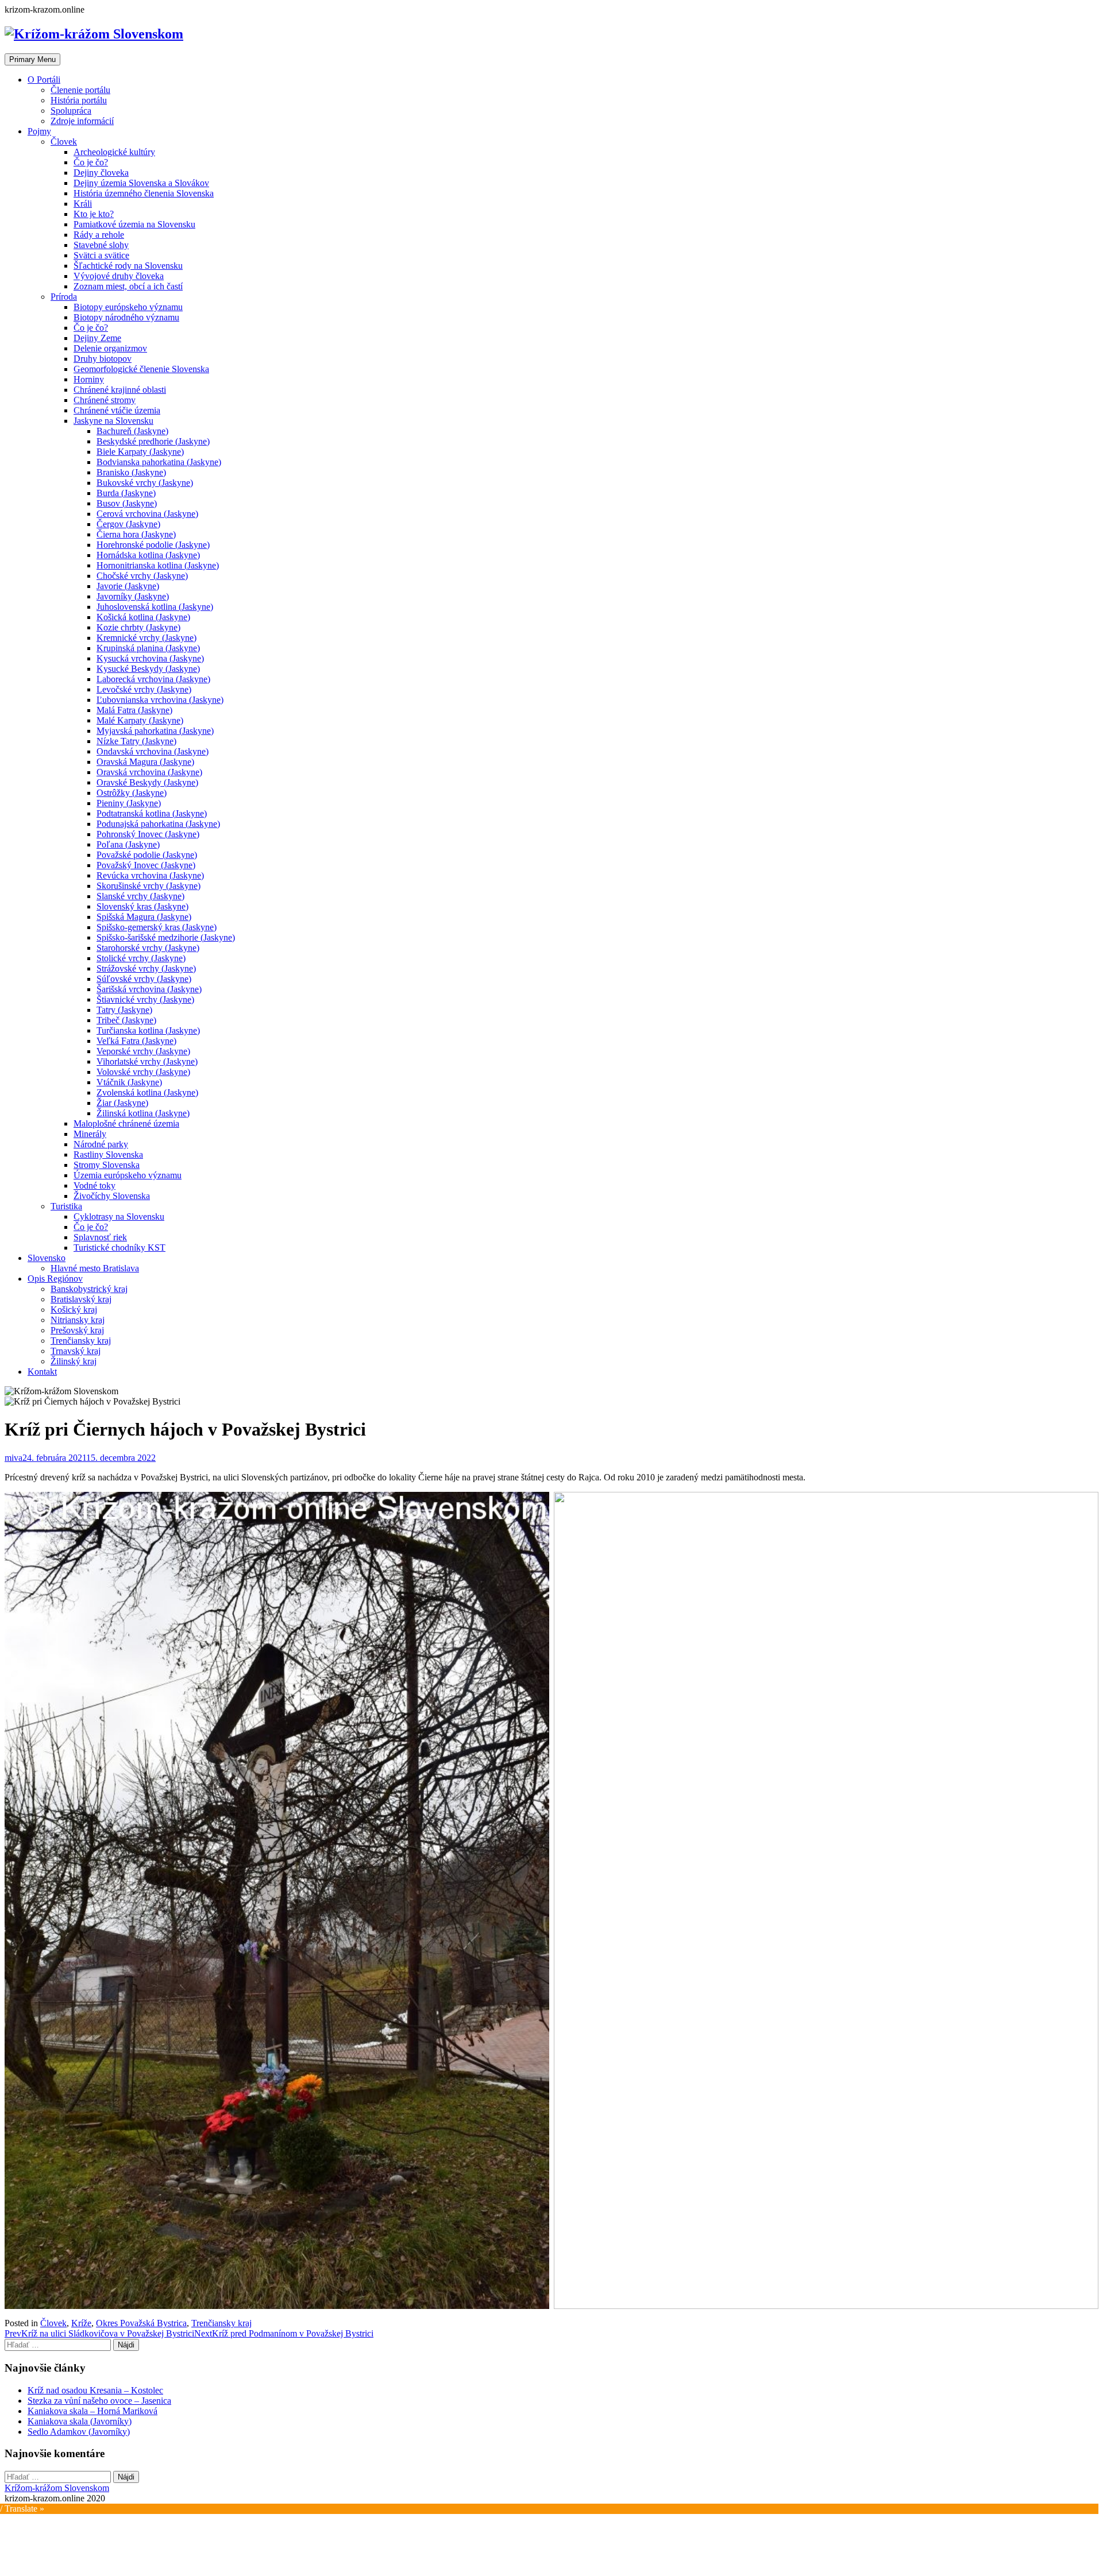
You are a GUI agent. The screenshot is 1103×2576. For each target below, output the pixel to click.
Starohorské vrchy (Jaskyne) (148, 948)
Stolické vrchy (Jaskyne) (141, 958)
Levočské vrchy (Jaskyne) (144, 689)
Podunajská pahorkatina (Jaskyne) (158, 824)
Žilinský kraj (74, 1361)
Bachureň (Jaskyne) (132, 431)
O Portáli (44, 80)
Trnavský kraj (76, 1351)
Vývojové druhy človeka (119, 276)
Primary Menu (32, 59)
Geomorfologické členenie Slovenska (141, 369)
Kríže (81, 2323)
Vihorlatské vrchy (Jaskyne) (147, 1061)
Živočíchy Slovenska (112, 1196)
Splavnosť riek (100, 1237)
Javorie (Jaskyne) (128, 586)
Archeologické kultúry (114, 152)
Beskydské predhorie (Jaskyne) (153, 441)
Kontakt (42, 1372)
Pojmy (39, 131)
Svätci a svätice (101, 255)
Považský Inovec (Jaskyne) (146, 865)
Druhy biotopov (103, 359)
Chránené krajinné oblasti (120, 390)
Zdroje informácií (82, 121)
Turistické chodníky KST (119, 1248)
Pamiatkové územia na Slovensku (134, 224)
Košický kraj (74, 1310)
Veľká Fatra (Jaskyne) (136, 1041)
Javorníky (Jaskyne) (133, 596)
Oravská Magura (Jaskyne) (145, 762)
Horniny (89, 379)
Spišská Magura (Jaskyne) (144, 917)
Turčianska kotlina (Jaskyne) (148, 1030)
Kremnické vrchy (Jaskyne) (146, 638)
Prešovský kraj (77, 1330)
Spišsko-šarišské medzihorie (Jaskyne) (166, 937)
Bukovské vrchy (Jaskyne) (145, 483)
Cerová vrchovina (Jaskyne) (147, 514)
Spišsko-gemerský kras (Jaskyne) (157, 927)
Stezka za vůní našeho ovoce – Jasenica (99, 2401)
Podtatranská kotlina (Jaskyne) (152, 813)
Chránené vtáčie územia (117, 410)
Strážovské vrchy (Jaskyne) (146, 968)
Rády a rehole (99, 235)
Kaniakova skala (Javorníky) (80, 2421)
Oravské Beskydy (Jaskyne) (147, 782)
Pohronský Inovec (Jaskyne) (148, 834)
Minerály (90, 1134)
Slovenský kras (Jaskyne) (142, 906)
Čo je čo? (91, 162)
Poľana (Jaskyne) (128, 844)
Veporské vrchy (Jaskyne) (143, 1051)
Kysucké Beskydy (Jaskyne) (148, 669)
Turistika (66, 1206)
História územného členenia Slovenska (144, 193)
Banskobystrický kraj (89, 1289)
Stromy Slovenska (107, 1165)
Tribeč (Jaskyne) (126, 1020)
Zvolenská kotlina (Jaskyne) (147, 1092)
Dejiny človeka (101, 173)
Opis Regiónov (55, 1279)
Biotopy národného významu (126, 317)
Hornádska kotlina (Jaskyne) (148, 555)
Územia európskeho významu (128, 1175)
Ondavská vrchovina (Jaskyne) (153, 751)
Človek (64, 142)
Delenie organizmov (110, 348)
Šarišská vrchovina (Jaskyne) (149, 989)
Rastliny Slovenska (108, 1154)
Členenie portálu (80, 90)
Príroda (64, 297)
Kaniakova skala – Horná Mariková (92, 2411)
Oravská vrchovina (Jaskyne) (149, 772)
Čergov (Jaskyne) (128, 524)
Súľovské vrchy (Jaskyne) (144, 979)
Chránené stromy (105, 400)
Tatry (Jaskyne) (124, 1010)
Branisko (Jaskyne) (131, 472)
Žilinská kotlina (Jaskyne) (143, 1113)
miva (14, 1458)
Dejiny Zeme (97, 338)
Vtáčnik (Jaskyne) (129, 1082)
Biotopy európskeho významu (128, 307)
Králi (83, 204)
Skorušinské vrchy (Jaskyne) (149, 886)
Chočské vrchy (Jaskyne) (142, 576)
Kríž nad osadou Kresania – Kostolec (95, 2390)
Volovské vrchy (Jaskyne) (143, 1072)
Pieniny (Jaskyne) (129, 803)
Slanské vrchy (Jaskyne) (140, 896)
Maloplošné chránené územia (126, 1123)
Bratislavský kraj (81, 1299)
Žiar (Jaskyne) (122, 1103)
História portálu (79, 100)
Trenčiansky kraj (81, 1341)
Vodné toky (95, 1185)
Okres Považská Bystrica (141, 2323)
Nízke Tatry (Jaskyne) (136, 741)
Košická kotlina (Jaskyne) (143, 617)
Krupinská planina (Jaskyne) (148, 648)
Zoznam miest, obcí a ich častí (128, 286)
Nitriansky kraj (78, 1320)
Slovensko (47, 1258)
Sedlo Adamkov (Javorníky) (79, 2432)
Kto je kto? (94, 214)
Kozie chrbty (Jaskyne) (138, 627)
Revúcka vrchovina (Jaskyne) (150, 875)
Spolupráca (71, 111)
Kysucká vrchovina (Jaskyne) (150, 658)
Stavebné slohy (101, 245)
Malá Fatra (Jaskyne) (134, 710)
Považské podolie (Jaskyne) (147, 855)
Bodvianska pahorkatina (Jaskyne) (159, 462)
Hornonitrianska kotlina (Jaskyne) (158, 565)
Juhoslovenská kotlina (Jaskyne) (155, 607)
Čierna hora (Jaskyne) (136, 534)
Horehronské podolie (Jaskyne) (153, 545)
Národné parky (101, 1144)
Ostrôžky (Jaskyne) (132, 793)
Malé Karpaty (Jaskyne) (140, 720)
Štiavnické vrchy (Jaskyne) (145, 999)
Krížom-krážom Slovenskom (57, 2488)
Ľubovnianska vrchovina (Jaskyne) (160, 700)
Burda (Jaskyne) (126, 493)
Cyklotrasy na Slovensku (119, 1217)
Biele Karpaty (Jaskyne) (140, 452)
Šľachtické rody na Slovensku (128, 266)
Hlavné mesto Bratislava (95, 1268)
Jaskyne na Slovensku (113, 421)
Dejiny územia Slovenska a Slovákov (141, 183)
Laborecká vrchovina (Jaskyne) (153, 679)
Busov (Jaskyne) (127, 503)
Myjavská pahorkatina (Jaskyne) (155, 731)
